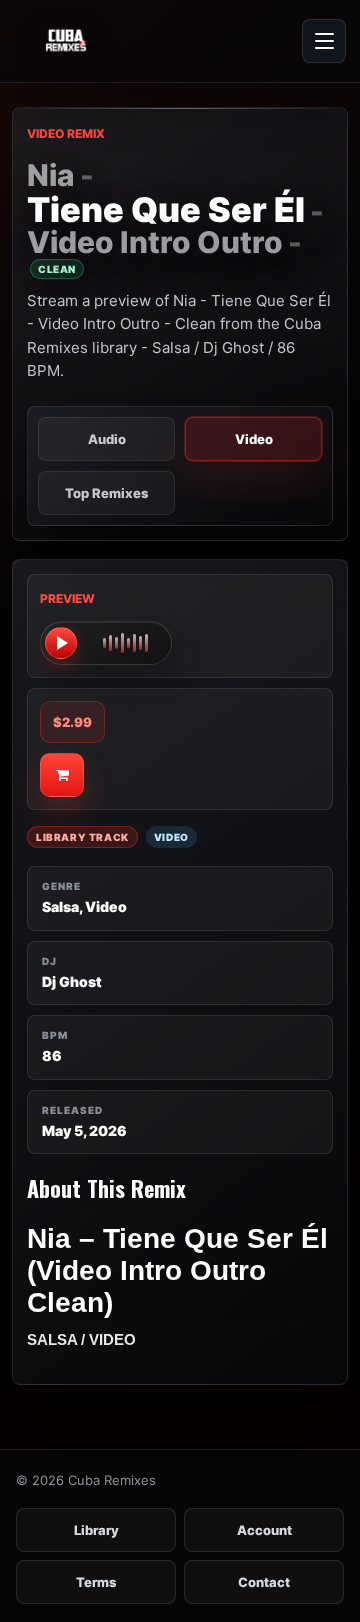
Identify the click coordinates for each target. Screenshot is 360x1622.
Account (264, 1530)
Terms (96, 1582)
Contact (264, 1582)
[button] (106, 643)
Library (96, 1530)
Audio (107, 439)
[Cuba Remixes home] (109, 41)
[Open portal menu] (324, 41)
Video (254, 439)
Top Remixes (106, 493)
